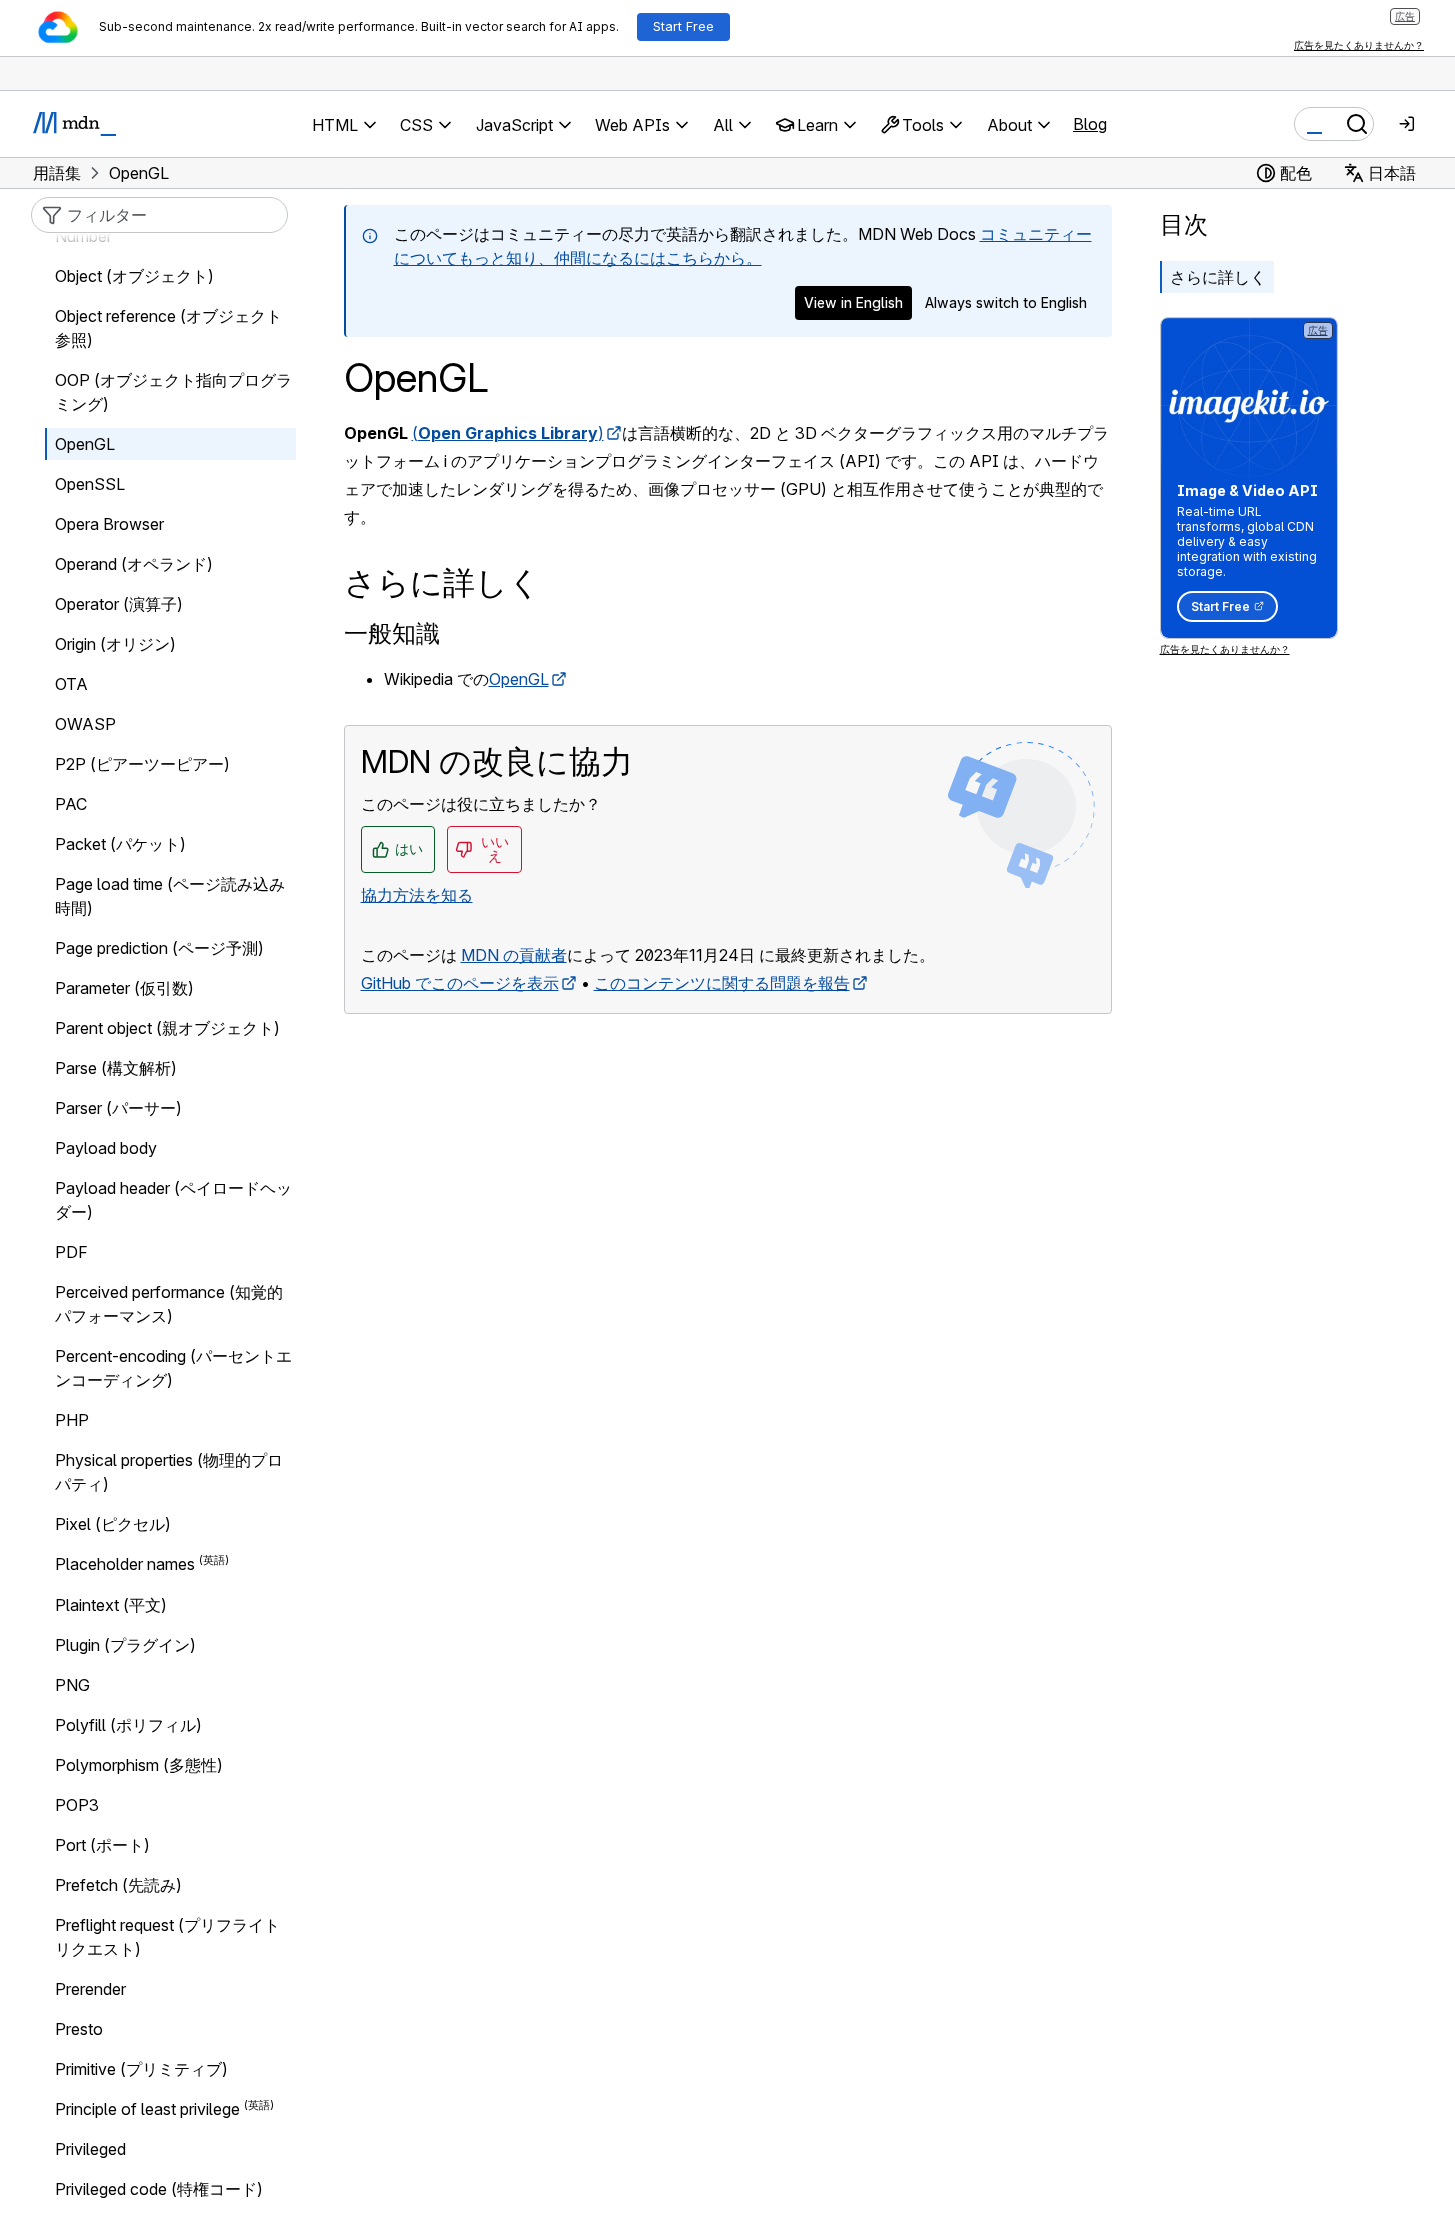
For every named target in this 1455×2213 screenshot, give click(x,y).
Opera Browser (109, 524)
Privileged (90, 2149)
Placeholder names (125, 1565)
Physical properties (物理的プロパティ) (169, 1472)
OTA (71, 684)
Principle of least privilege (147, 2109)
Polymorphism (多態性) (139, 1765)
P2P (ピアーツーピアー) (142, 764)
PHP (72, 1420)
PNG (72, 1685)
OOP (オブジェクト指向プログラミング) (173, 392)
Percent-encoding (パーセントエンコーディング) (173, 1368)
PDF (71, 1252)
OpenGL (519, 679)
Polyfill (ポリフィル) (128, 1725)
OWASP (85, 724)
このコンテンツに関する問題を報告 (722, 983)
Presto (79, 2029)
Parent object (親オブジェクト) (167, 1028)
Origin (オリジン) (115, 644)
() (508, 433)
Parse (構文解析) (116, 1068)
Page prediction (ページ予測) (159, 948)
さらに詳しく (1218, 277)
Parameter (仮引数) (124, 988)
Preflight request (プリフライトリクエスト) (167, 1937)
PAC (71, 804)
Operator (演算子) (119, 604)
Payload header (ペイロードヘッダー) (173, 1200)
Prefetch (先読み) (118, 1885)
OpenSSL (90, 484)
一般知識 (392, 633)
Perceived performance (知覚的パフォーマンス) (169, 1304)
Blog (1090, 124)
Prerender (90, 1989)
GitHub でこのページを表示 (460, 983)
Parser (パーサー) (118, 1108)
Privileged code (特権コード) (159, 2189)
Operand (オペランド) (134, 564)
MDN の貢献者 (514, 955)
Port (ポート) (102, 1845)
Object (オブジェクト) (134, 276)
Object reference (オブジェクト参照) (168, 328)
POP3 (77, 1805)
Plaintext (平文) (111, 1605)
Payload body (106, 1148)
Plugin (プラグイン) (125, 1645)
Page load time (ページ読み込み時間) (170, 896)
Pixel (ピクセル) (113, 1524)
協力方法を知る (417, 895)
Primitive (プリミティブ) (141, 2069)
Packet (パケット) (120, 844)
